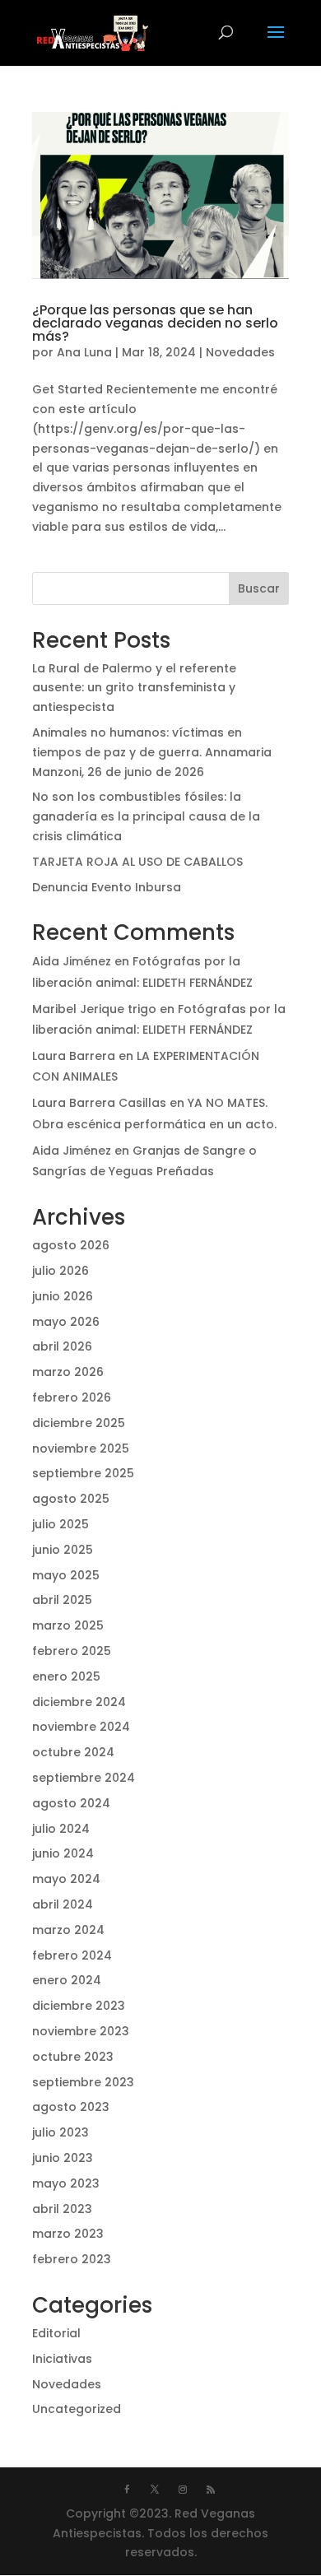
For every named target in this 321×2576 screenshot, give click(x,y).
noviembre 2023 (81, 2031)
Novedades (240, 352)
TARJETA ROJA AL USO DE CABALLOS (137, 862)
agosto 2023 (71, 2107)
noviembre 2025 (81, 1448)
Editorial (56, 2333)
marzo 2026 (68, 1372)
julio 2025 (60, 1524)
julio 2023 (60, 2132)
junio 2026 (63, 1296)
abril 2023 (62, 2209)
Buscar (259, 588)
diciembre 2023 (79, 2006)
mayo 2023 (66, 2183)
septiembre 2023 (83, 2082)
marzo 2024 (68, 1930)
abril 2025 (62, 1600)
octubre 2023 (73, 2057)
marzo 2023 (68, 2234)
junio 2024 (63, 1853)
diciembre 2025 (79, 1423)
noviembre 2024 (81, 1727)
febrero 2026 (72, 1397)
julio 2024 (61, 1829)
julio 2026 (60, 1271)
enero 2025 (66, 1676)
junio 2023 (63, 2158)
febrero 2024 (72, 1955)
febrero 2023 (72, 2259)
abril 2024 (63, 1904)
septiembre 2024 (84, 1778)
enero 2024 (67, 1980)
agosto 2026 (71, 1245)
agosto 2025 (71, 1499)
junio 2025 (63, 1550)
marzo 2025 (68, 1625)
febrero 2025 (72, 1651)
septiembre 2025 (83, 1473)
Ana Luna (84, 352)
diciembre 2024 (79, 1702)
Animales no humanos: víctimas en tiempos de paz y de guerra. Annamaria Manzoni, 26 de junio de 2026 (152, 752)
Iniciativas (62, 2359)
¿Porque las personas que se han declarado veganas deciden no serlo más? (155, 323)
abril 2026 (62, 1346)
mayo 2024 (66, 1879)
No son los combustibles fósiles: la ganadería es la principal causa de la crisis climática (146, 816)
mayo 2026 (66, 1322)
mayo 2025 (66, 1575)
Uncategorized (77, 2409)
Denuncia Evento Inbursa (107, 887)
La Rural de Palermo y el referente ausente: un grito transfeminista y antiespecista (134, 688)
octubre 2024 (73, 1752)
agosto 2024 (71, 1803)
